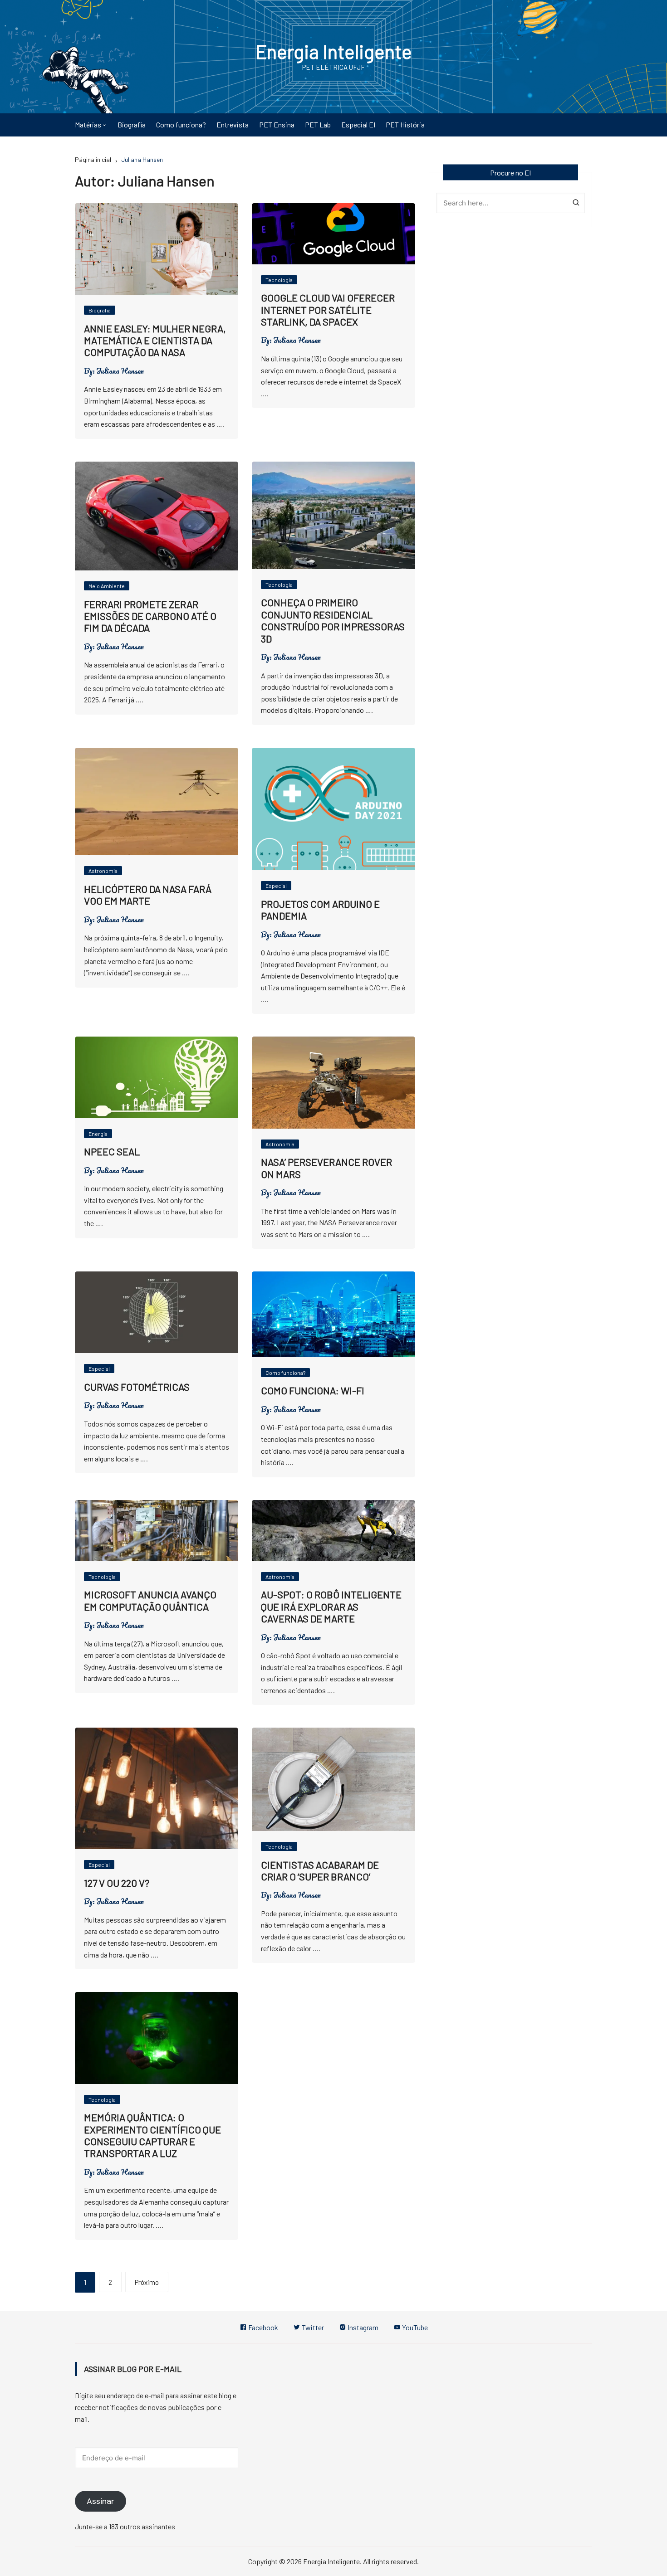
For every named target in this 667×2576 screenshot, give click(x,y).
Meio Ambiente (107, 586)
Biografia (132, 124)
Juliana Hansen (120, 371)
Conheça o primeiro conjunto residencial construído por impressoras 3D (333, 620)
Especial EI (358, 124)
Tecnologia (279, 280)
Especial (276, 886)
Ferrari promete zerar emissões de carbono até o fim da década (150, 616)
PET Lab (318, 124)
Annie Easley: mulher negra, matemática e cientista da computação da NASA (155, 340)
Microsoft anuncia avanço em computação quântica (150, 1600)
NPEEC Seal (112, 1151)
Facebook (262, 2327)
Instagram (362, 2327)
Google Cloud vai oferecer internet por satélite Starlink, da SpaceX (328, 309)
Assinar (101, 2501)
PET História (405, 124)
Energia (98, 1134)
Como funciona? (181, 124)
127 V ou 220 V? (117, 1883)
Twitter (312, 2327)
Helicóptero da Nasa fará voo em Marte (148, 895)
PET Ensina (277, 124)
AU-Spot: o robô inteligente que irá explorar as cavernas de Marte (331, 1606)
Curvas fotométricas (137, 1387)
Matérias (88, 124)
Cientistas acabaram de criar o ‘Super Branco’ (320, 1870)
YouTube (414, 2327)
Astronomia (103, 871)
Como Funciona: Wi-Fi (313, 1390)
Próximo (147, 2282)
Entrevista (233, 124)
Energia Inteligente (334, 51)
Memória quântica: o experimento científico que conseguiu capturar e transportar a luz (152, 2135)
